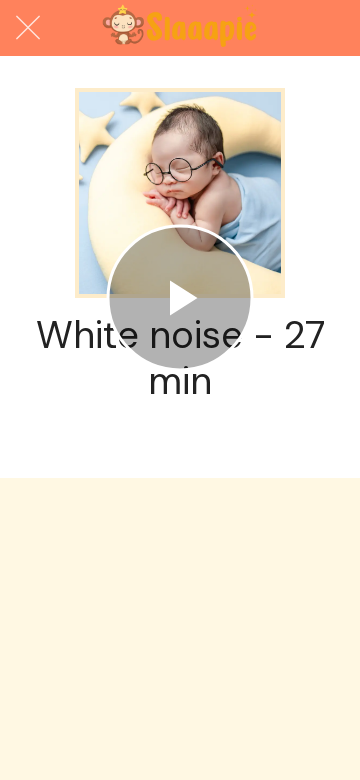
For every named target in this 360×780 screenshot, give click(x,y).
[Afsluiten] (28, 28)
